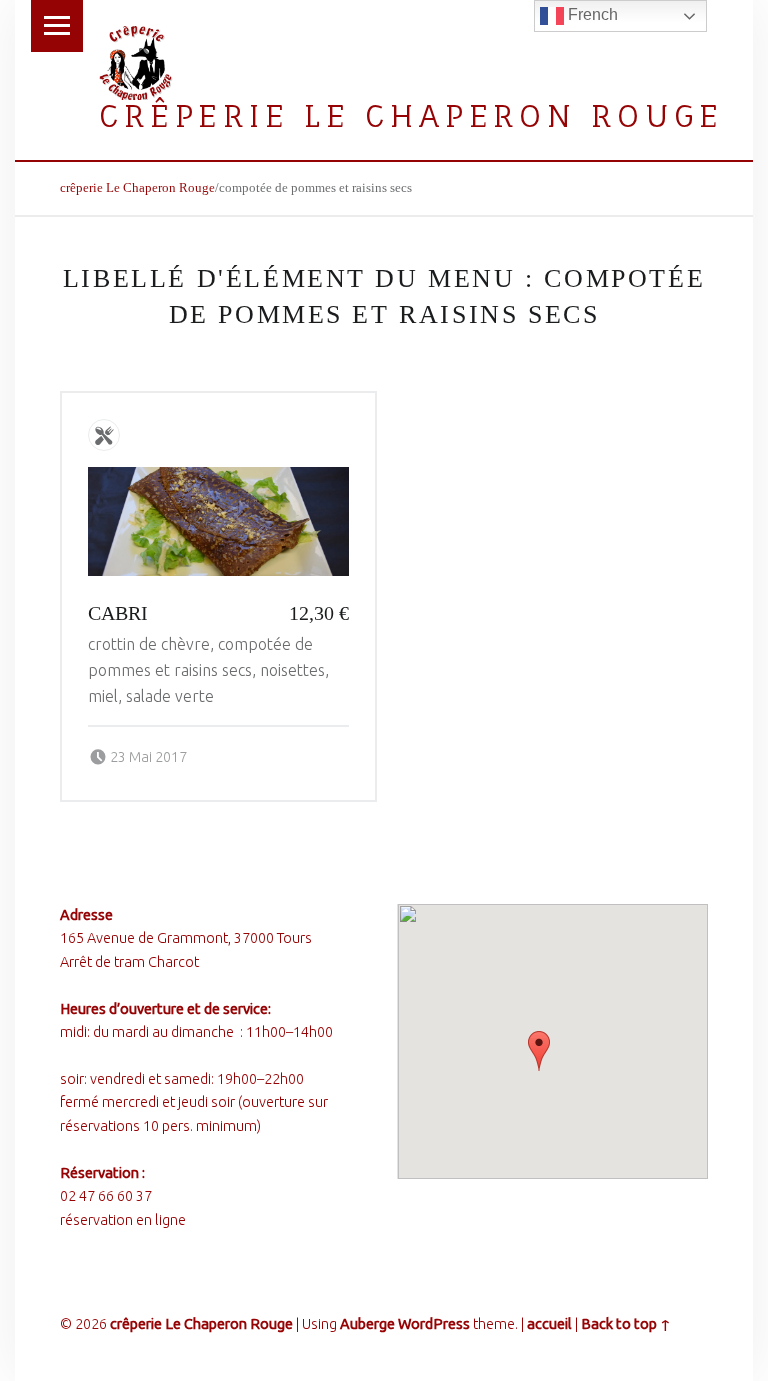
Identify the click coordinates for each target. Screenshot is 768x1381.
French (591, 14)
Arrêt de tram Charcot (129, 962)
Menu (57, 26)
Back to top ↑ (626, 1324)
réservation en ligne (123, 1220)
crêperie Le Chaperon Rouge (411, 115)
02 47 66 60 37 (106, 1196)
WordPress (434, 1324)
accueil (549, 1324)
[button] (539, 1051)
